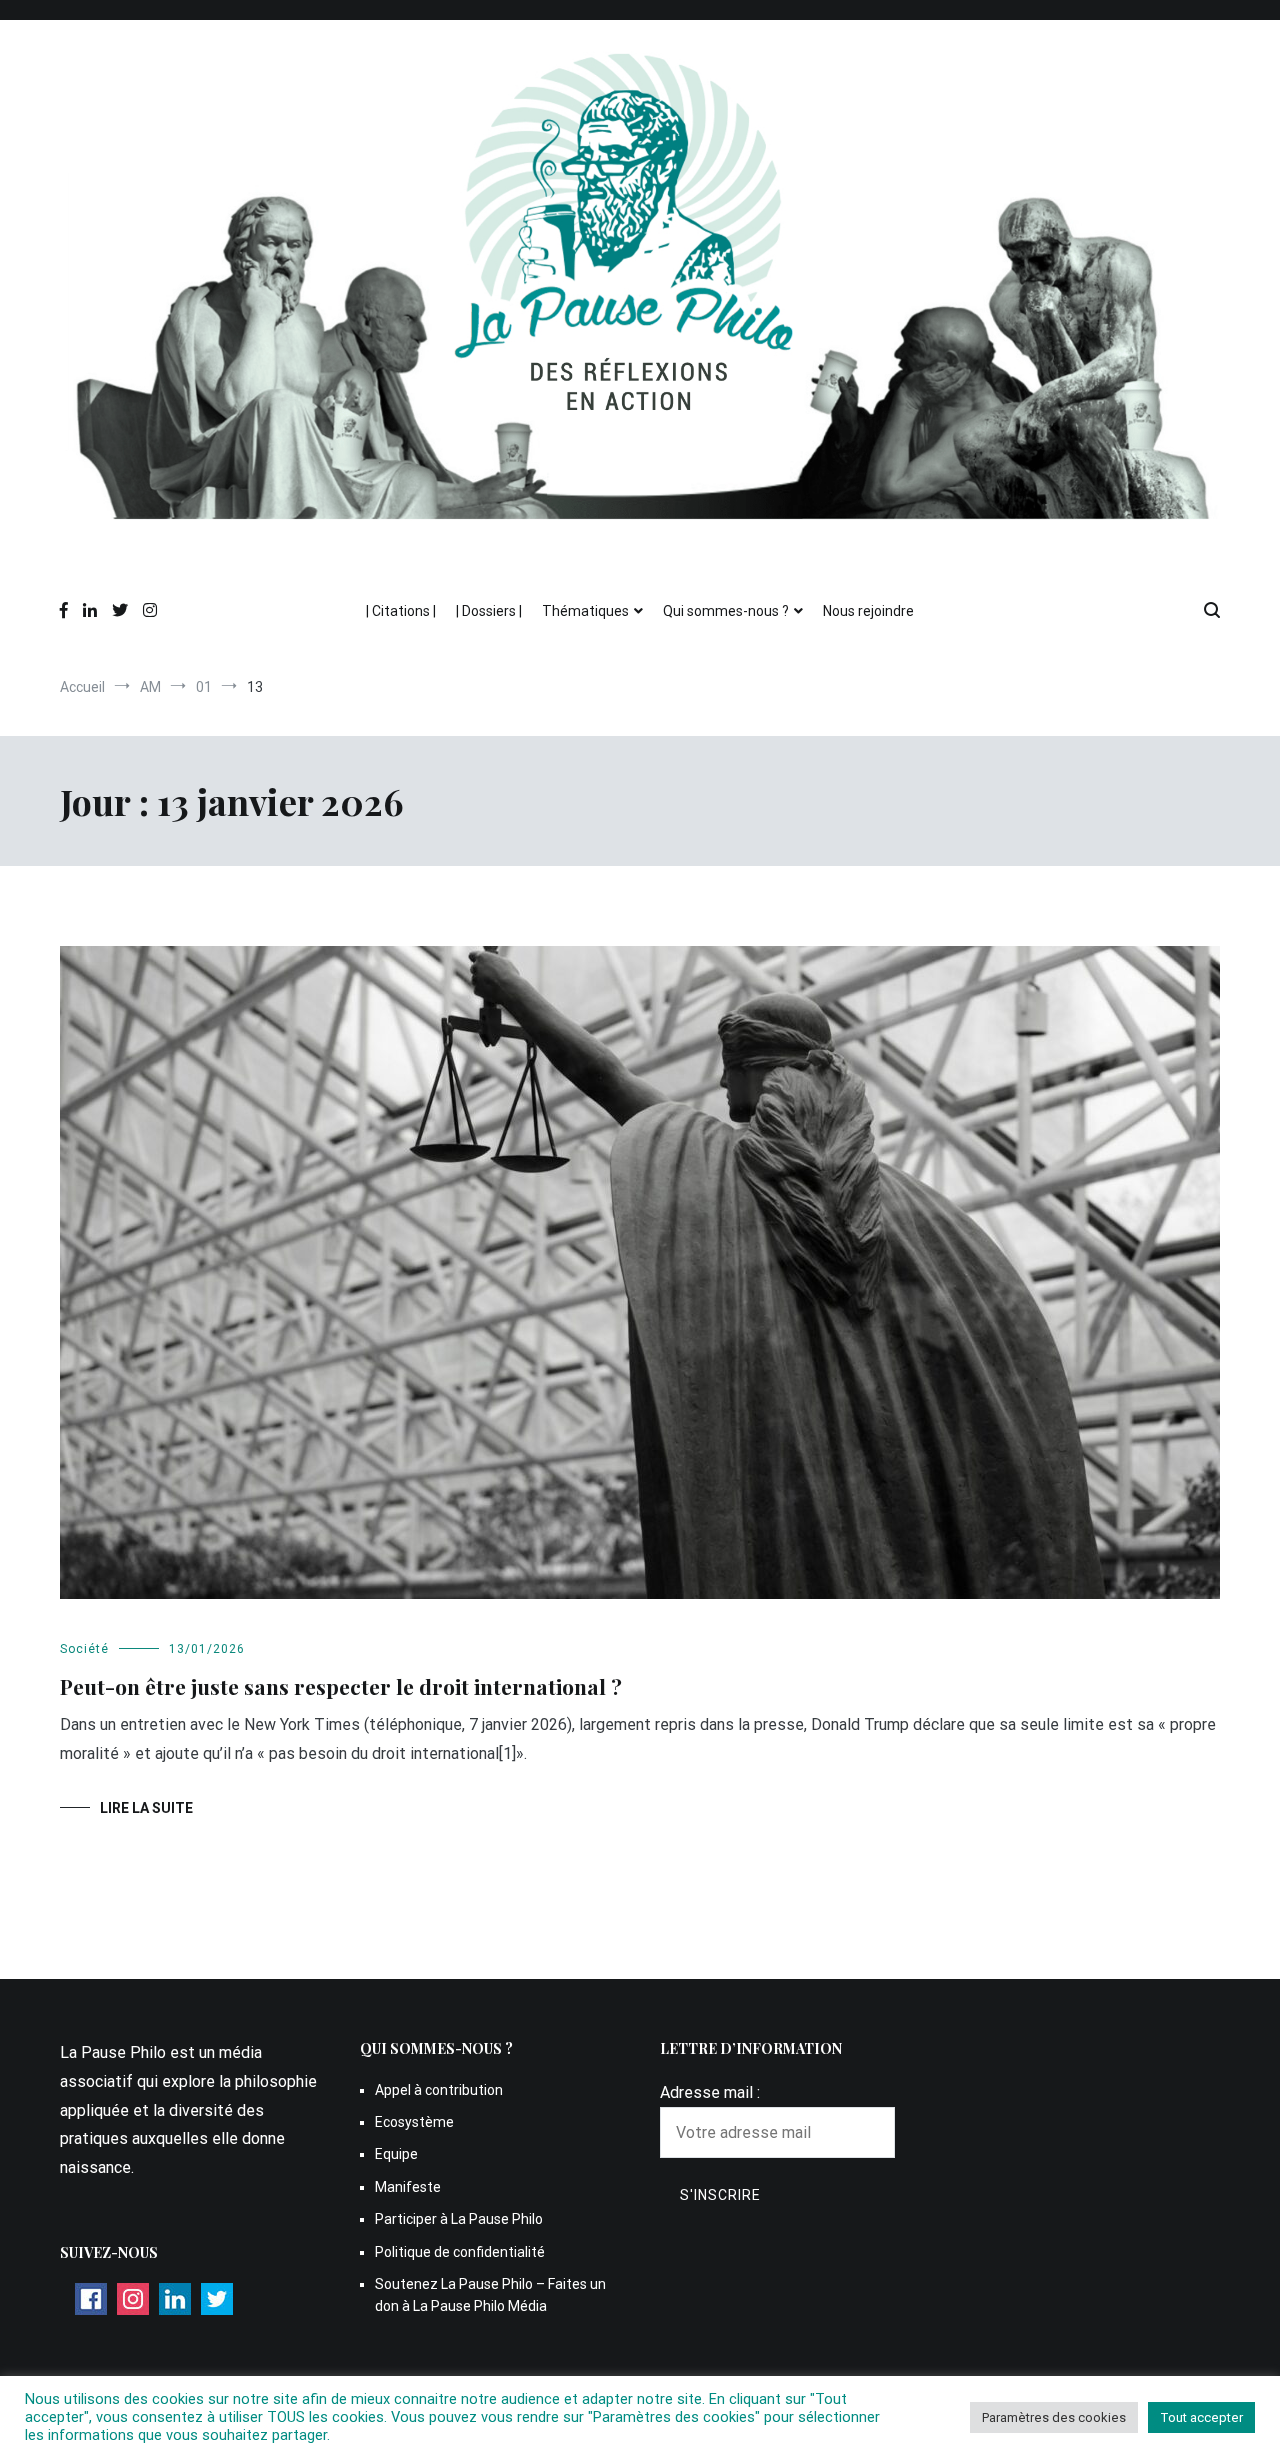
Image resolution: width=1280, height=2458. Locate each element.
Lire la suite (146, 1808)
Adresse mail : (710, 2092)
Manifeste (408, 2187)
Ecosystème (414, 2122)
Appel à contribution (439, 2090)
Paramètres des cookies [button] (1054, 2417)
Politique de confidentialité (460, 2252)
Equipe (396, 2154)
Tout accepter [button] (1201, 2417)
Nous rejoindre (868, 611)
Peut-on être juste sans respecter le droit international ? (341, 1686)
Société (84, 1649)
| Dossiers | (489, 611)
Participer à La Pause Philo (459, 2219)
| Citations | (401, 611)
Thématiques (585, 611)
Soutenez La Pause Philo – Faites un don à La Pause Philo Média (490, 2295)
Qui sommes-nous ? (726, 611)
